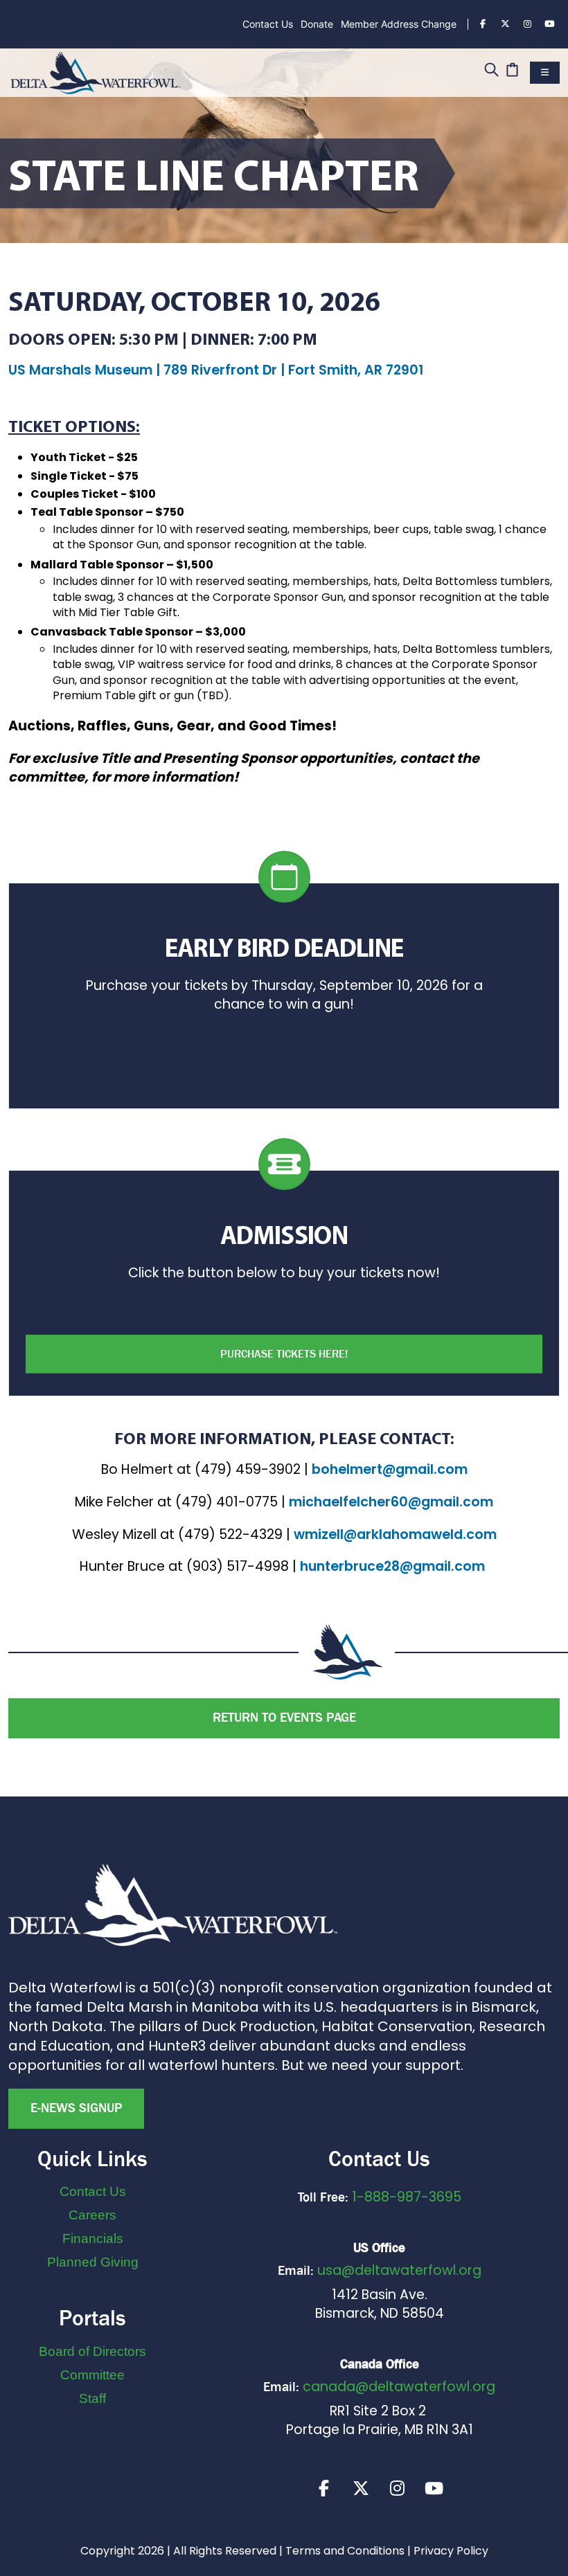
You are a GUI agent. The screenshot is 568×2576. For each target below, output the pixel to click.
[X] (361, 2488)
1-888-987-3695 (407, 2197)
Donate (317, 24)
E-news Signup (76, 2108)
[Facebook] (483, 24)
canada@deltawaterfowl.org (399, 2387)
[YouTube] (549, 24)
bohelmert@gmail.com (390, 1469)
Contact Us (268, 24)
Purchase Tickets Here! (284, 1354)
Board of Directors (92, 2351)
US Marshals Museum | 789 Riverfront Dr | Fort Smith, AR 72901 (216, 370)
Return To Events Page (284, 1718)
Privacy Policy (451, 2551)
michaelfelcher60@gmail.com (391, 1502)
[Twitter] (505, 24)
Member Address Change (399, 24)
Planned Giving (93, 2262)
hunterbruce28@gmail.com (392, 1566)
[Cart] (512, 71)
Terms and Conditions (345, 2551)
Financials (93, 2239)
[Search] (491, 71)
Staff (92, 2398)
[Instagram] (527, 24)
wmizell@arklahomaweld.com (395, 1534)
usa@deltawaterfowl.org (399, 2270)
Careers (92, 2215)
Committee (92, 2375)
